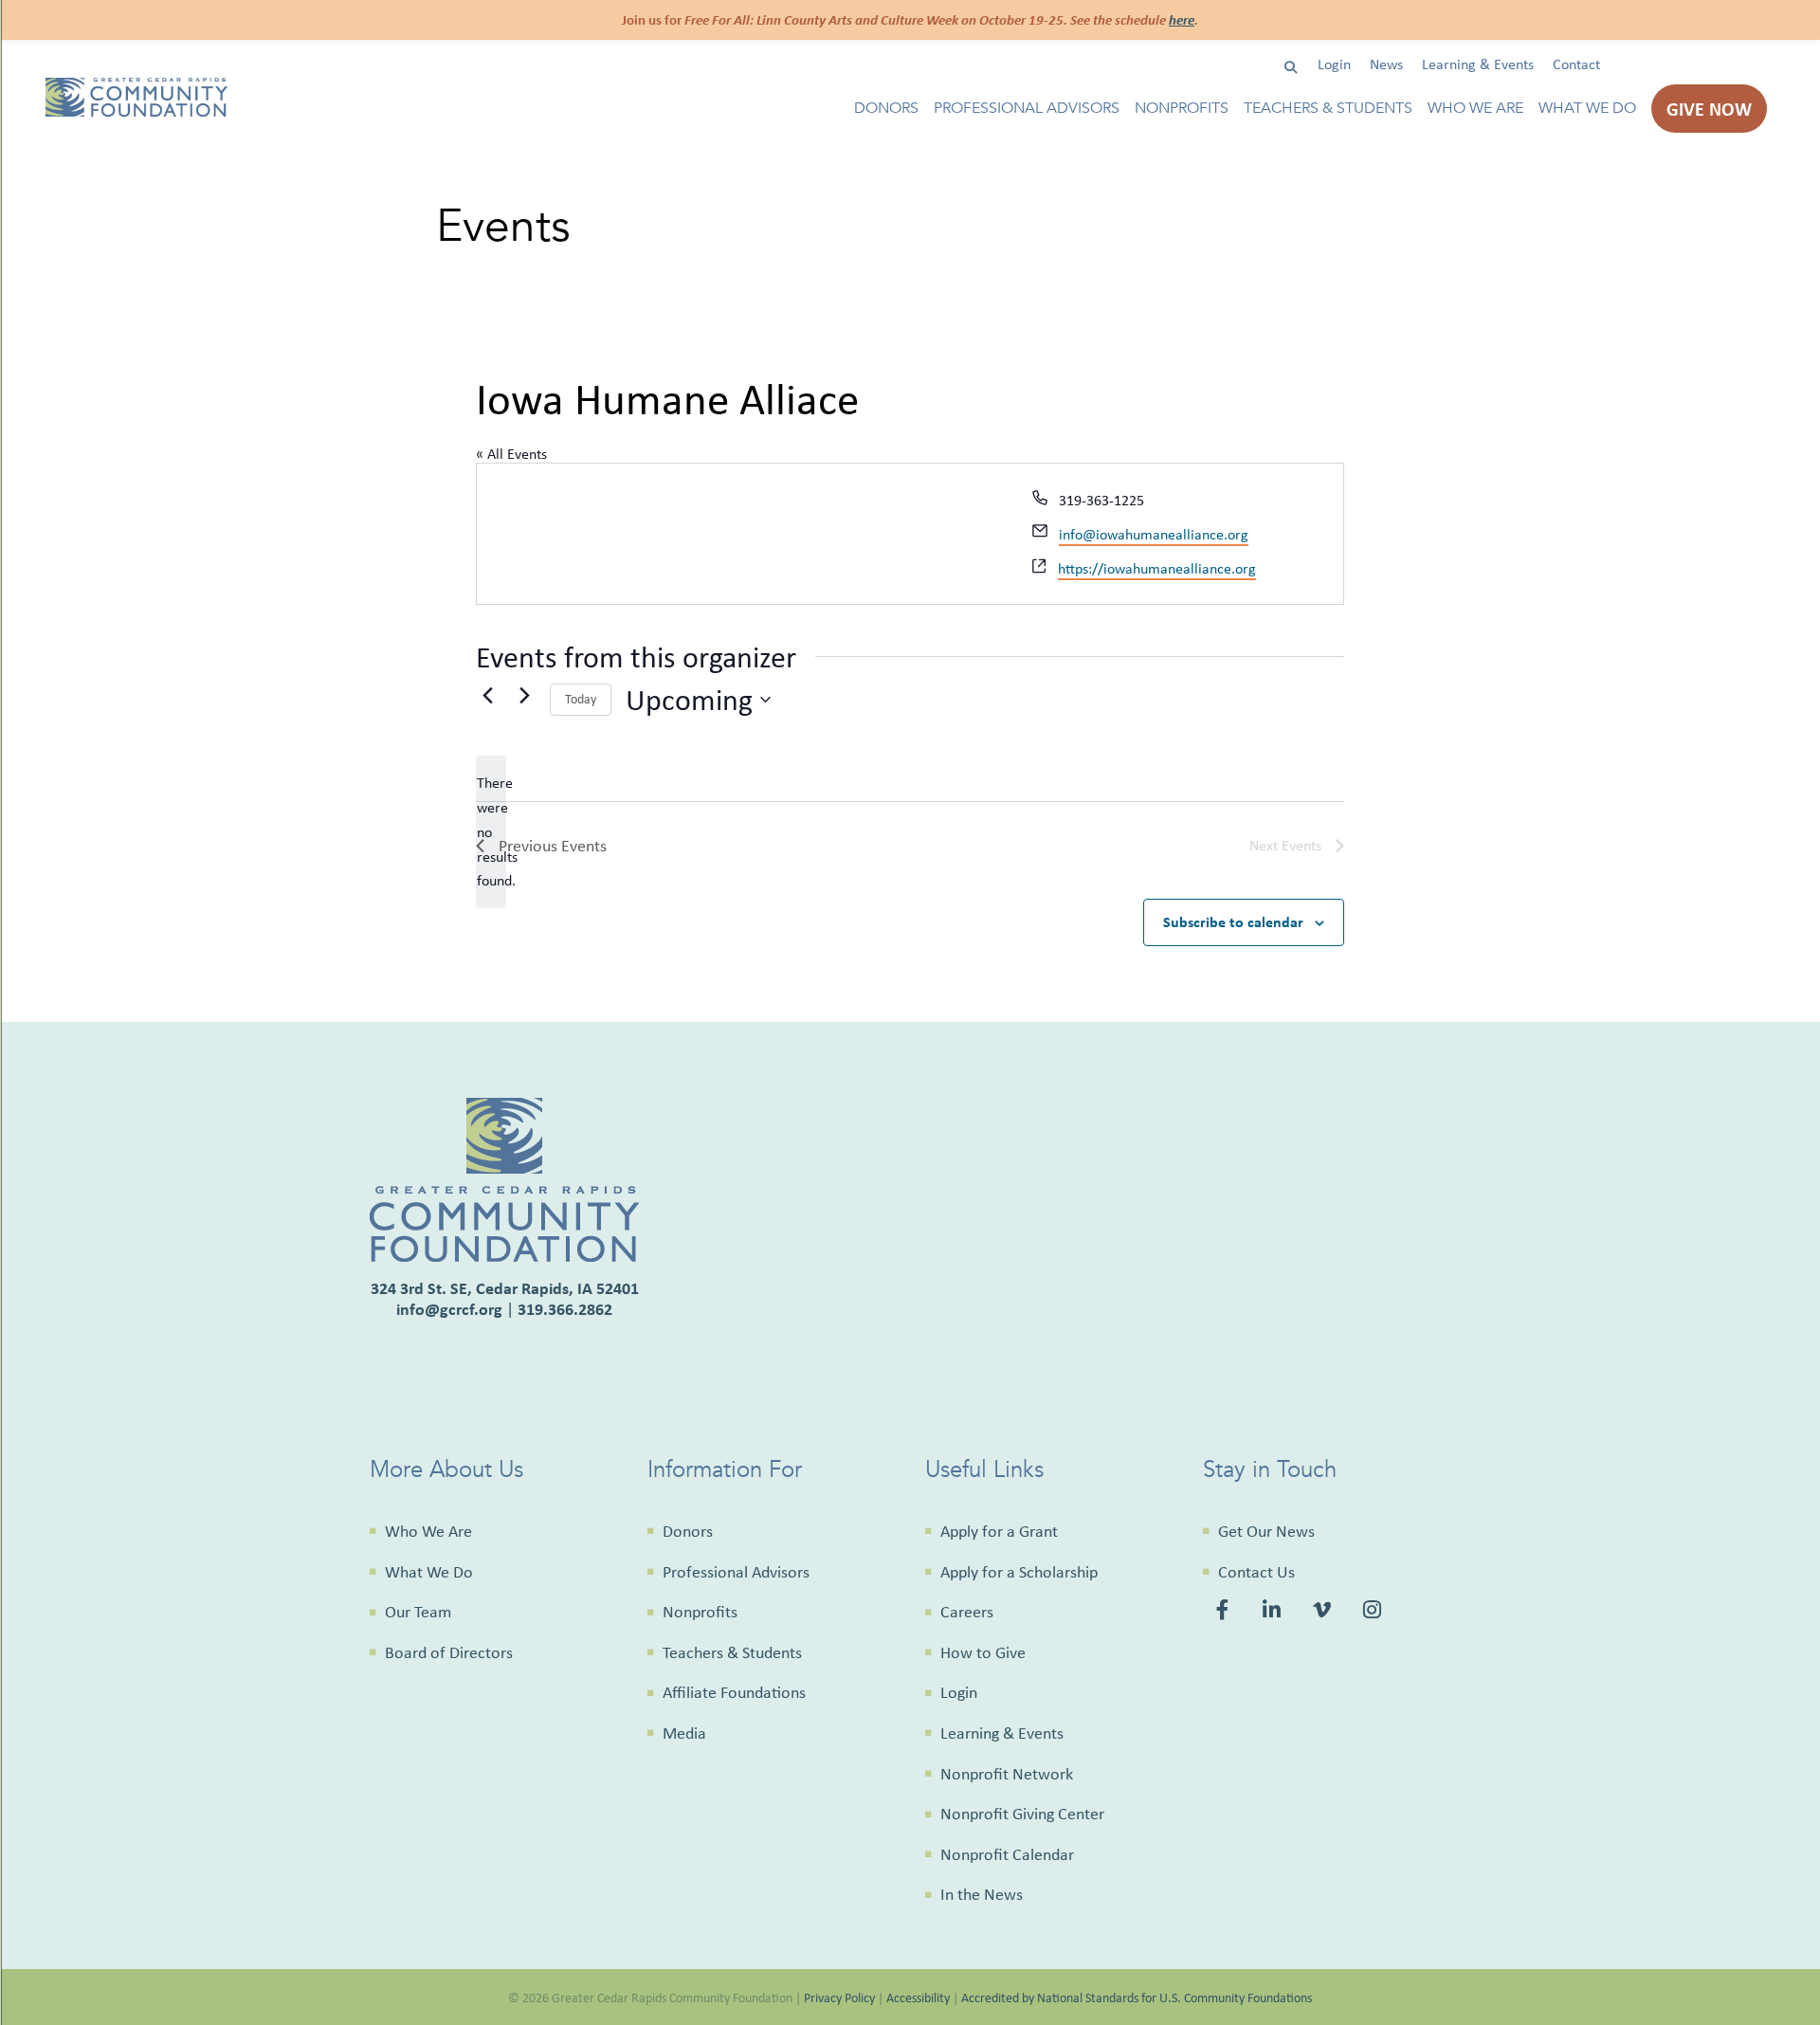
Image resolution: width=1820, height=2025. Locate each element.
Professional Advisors (1027, 109)
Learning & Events (1478, 64)
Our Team (418, 1612)
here (1182, 19)
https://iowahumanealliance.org (1157, 568)
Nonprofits (1182, 109)
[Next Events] (524, 696)
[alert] (491, 832)
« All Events (511, 454)
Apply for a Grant (999, 1531)
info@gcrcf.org (449, 1309)
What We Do (1587, 109)
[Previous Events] (487, 696)
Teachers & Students (1328, 109)
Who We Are (1475, 109)
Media (684, 1733)
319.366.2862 (565, 1309)
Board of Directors (449, 1652)
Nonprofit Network (1007, 1774)
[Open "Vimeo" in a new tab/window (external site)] (1324, 1613)
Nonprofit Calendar (1007, 1854)
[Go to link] (136, 111)
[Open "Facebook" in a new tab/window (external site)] (1226, 1613)
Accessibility (918, 1997)
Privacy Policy (839, 1997)
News (1386, 64)
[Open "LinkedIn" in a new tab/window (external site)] (1274, 1613)
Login (1334, 64)
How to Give (983, 1652)
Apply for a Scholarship (1019, 1572)
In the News (982, 1894)
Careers (967, 1612)
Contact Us (1256, 1572)
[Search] (1291, 68)
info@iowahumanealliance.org (1154, 534)
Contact (1576, 64)
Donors (886, 109)
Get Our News (1266, 1531)
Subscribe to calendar (1233, 921)
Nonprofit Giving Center (1022, 1814)
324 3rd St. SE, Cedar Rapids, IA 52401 (505, 1288)
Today (581, 699)
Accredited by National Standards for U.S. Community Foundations (1137, 1997)
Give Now (1709, 109)
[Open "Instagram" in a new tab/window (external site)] (1375, 1613)
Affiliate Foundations (734, 1692)
